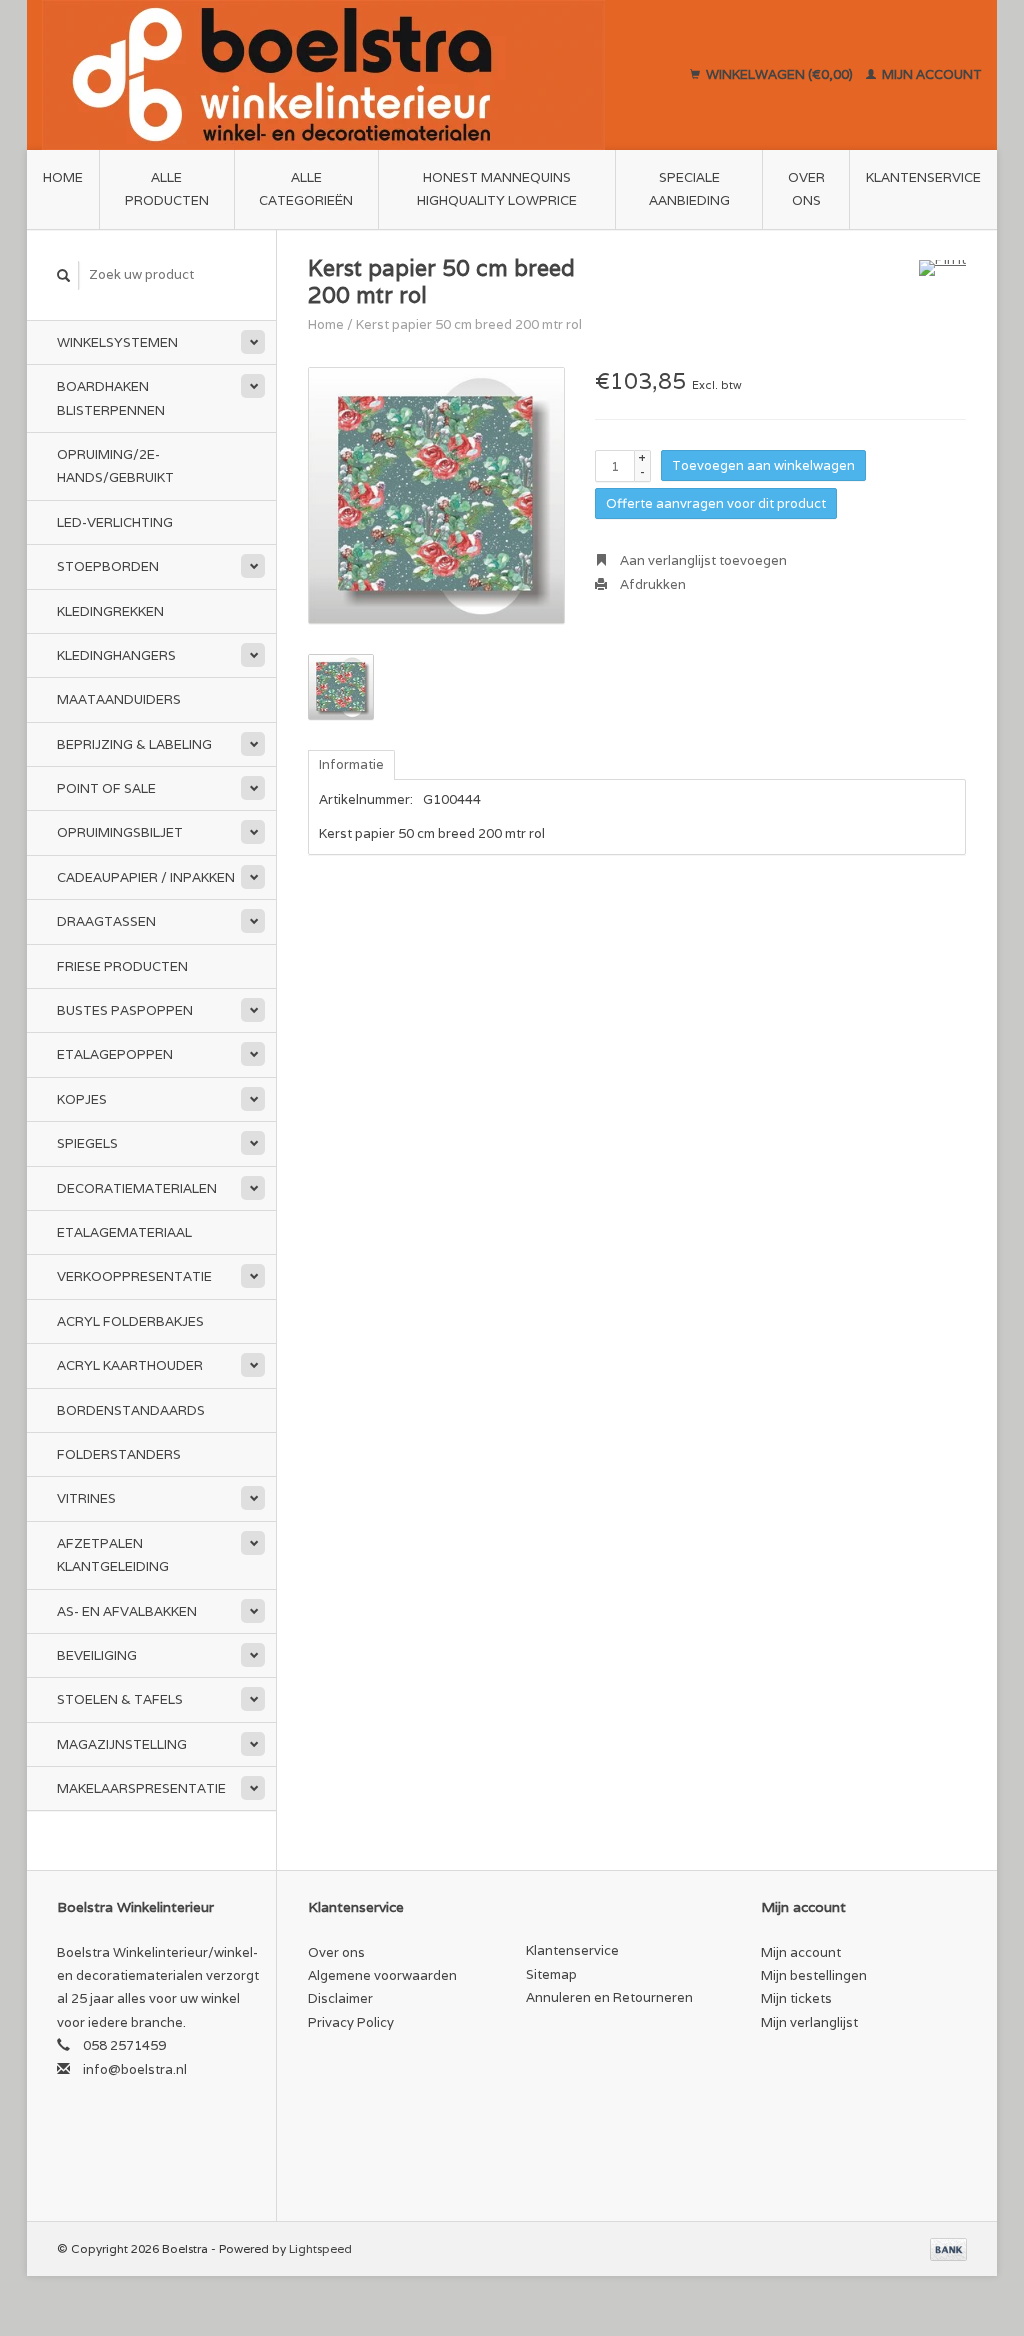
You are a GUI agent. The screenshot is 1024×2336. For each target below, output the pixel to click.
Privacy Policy (351, 2022)
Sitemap (551, 1974)
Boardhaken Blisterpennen (111, 398)
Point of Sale (106, 788)
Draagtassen (106, 921)
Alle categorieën (306, 189)
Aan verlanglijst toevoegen (702, 560)
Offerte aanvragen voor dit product (716, 503)
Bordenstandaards (131, 1410)
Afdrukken (651, 584)
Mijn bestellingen (814, 1975)
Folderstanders (119, 1454)
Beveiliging (97, 1655)
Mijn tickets (796, 1998)
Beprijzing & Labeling (134, 744)
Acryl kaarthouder (130, 1365)
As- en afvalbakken (127, 1611)
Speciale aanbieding (689, 189)
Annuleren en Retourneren (609, 1997)
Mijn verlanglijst (809, 2022)
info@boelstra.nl (135, 2069)
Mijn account (930, 74)
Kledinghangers (116, 655)
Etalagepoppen (115, 1054)
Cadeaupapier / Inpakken (146, 877)
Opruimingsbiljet (120, 832)
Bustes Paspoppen (125, 1010)
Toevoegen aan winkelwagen (763, 465)
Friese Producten (122, 966)
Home (63, 177)
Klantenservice (923, 177)
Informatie (351, 764)
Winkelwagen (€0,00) (779, 74)
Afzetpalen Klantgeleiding (113, 1555)
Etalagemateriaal (124, 1232)
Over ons (806, 189)
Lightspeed (320, 2248)
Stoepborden (108, 566)
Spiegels (87, 1143)
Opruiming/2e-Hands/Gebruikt (115, 466)
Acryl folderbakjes (130, 1321)
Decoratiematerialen (137, 1188)
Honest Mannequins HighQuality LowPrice (497, 189)
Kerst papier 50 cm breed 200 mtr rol (469, 324)
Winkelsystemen (117, 342)
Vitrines (86, 1498)
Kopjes (82, 1099)
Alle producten (167, 189)
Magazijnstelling (122, 1744)
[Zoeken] (64, 275)
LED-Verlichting (115, 522)
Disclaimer (340, 1998)
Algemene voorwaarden (382, 1975)
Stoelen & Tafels (120, 1699)
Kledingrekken (110, 611)
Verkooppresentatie (134, 1276)
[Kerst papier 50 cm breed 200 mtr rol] (436, 495)
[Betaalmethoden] (948, 2248)
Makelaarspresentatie (141, 1788)
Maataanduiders (119, 699)
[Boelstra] (351, 75)
